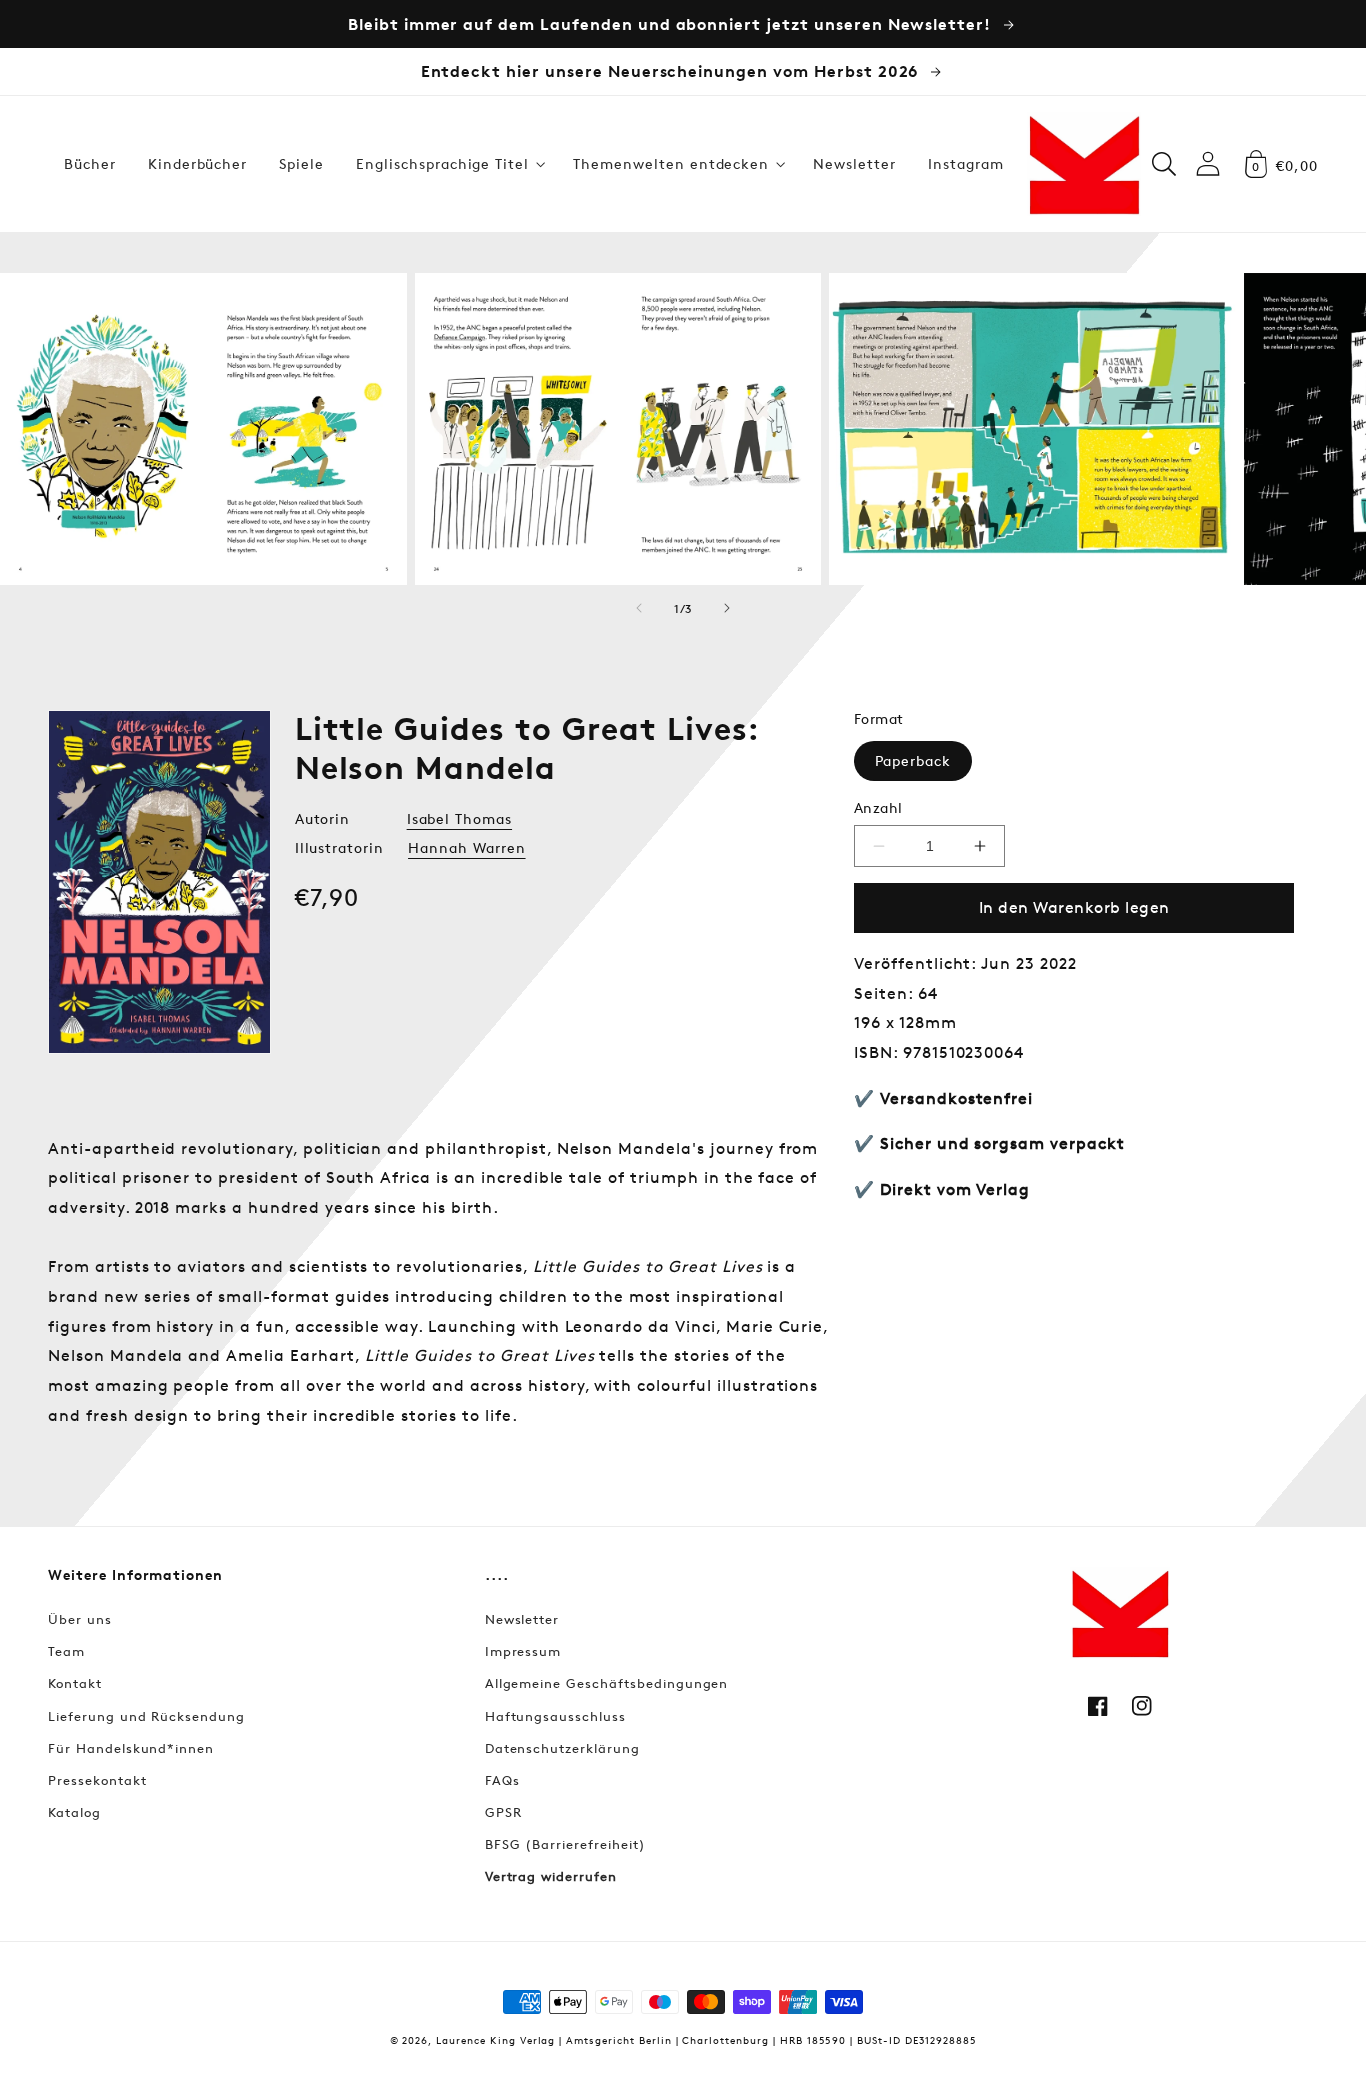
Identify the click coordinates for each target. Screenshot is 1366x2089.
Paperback (913, 760)
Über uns (80, 1619)
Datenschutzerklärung (562, 1748)
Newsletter (522, 1619)
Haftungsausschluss (555, 1716)
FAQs (502, 1780)
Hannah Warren (466, 847)
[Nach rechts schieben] (727, 608)
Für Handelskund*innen (131, 1748)
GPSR (503, 1812)
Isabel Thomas (459, 818)
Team (66, 1651)
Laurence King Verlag (495, 2039)
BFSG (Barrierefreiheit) (565, 1844)
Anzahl (878, 807)
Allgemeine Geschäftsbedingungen (607, 1683)
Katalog (74, 1812)
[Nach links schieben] (639, 608)
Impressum (523, 1651)
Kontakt (75, 1683)
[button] (448, 164)
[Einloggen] (1208, 163)
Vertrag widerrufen (551, 1876)
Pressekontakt (97, 1780)
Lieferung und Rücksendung (146, 1716)
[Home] (1084, 164)
